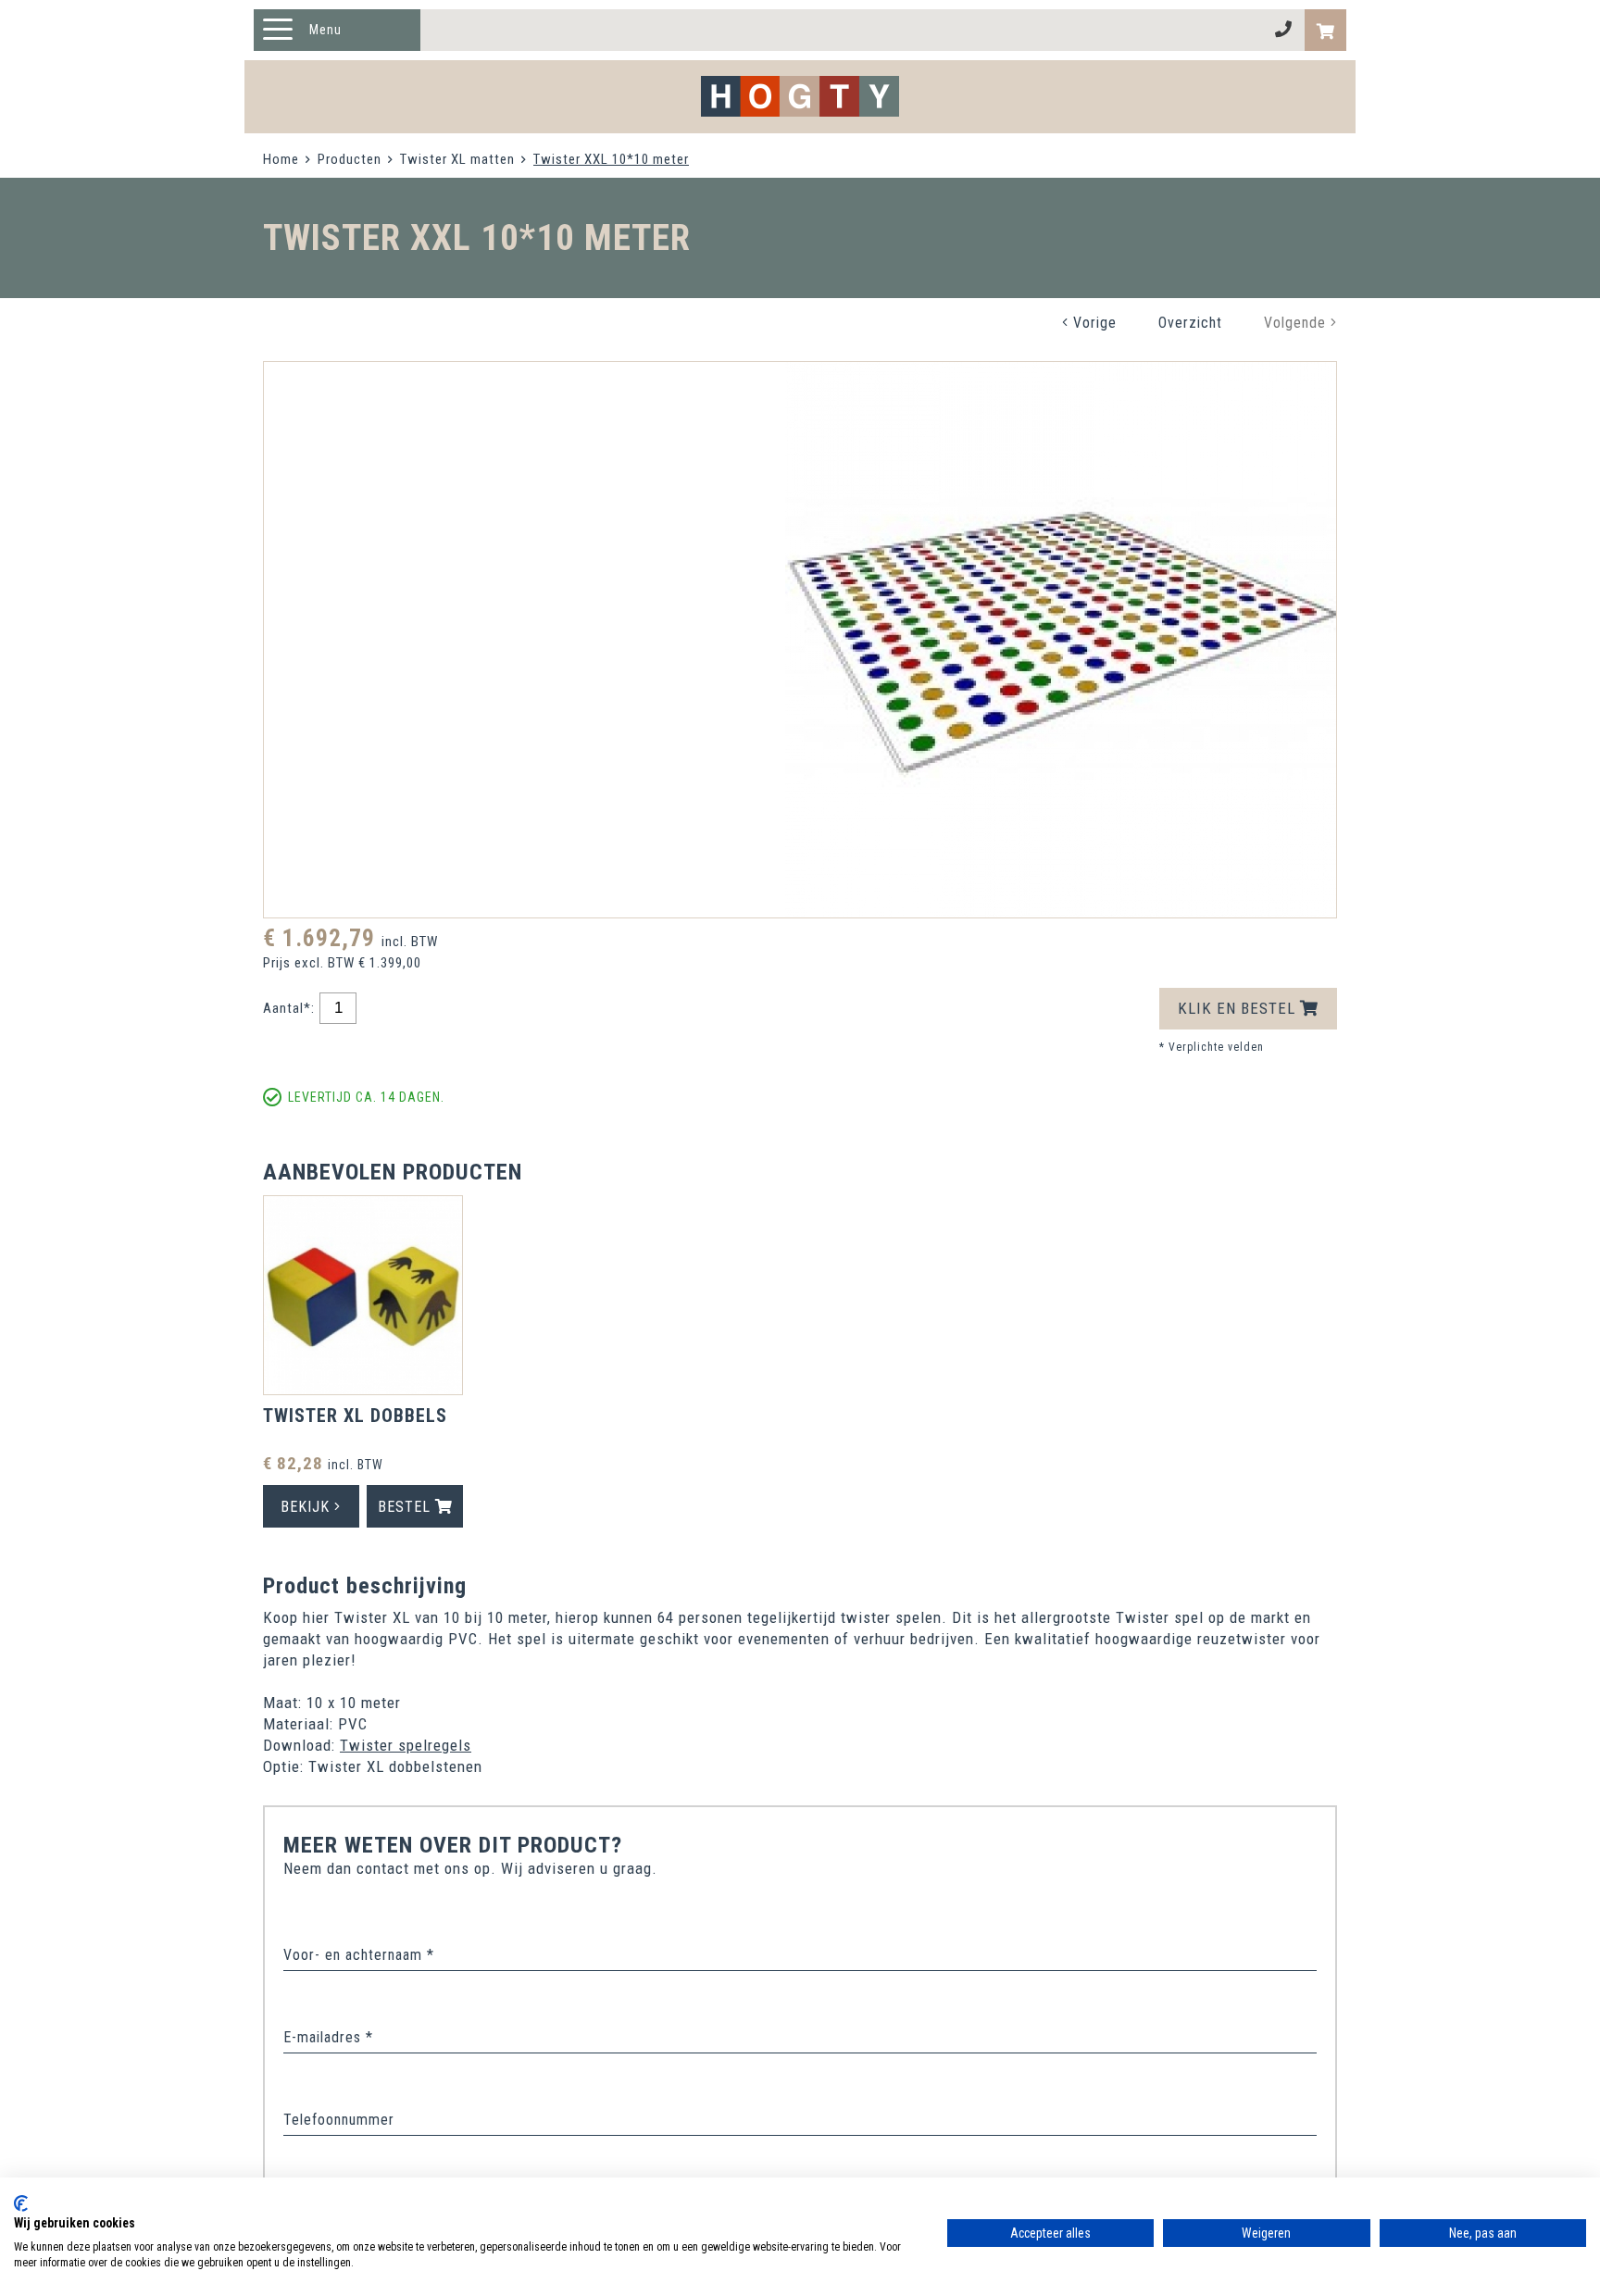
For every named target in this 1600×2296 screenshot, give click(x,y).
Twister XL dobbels (355, 1416)
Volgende (1297, 323)
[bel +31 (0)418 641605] (1284, 30)
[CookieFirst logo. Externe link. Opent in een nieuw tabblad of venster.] (21, 2203)
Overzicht (1190, 323)
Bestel (406, 1507)
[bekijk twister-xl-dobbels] (363, 1298)
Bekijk (307, 1507)
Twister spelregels (406, 1745)
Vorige (1093, 323)
